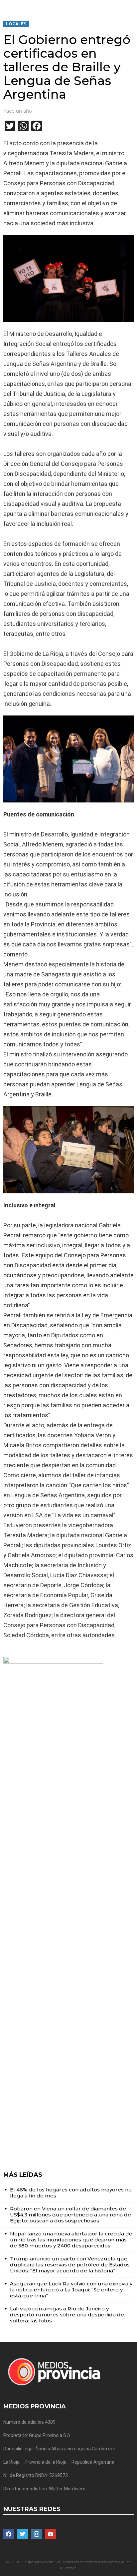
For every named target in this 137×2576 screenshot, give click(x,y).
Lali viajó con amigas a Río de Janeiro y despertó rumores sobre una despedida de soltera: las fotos (67, 2315)
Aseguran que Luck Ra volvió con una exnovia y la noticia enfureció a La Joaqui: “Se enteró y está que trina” (71, 2290)
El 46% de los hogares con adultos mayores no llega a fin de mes (71, 2193)
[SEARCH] (131, 5)
